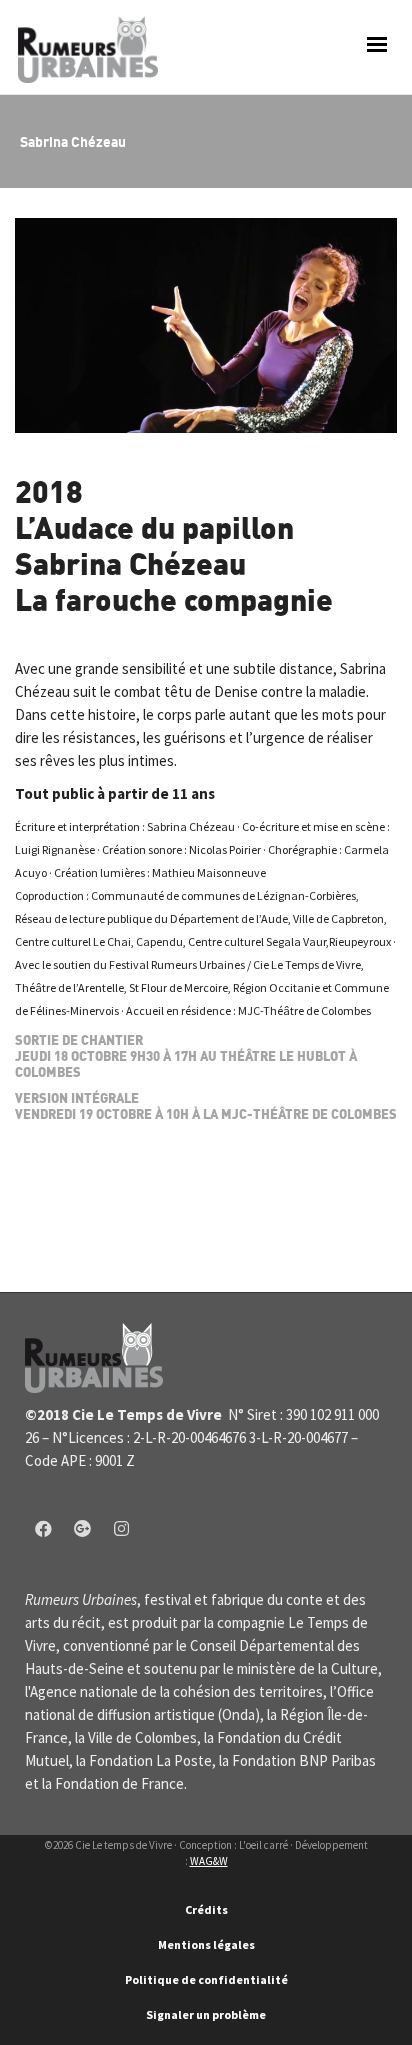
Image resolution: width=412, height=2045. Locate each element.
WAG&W (209, 1861)
